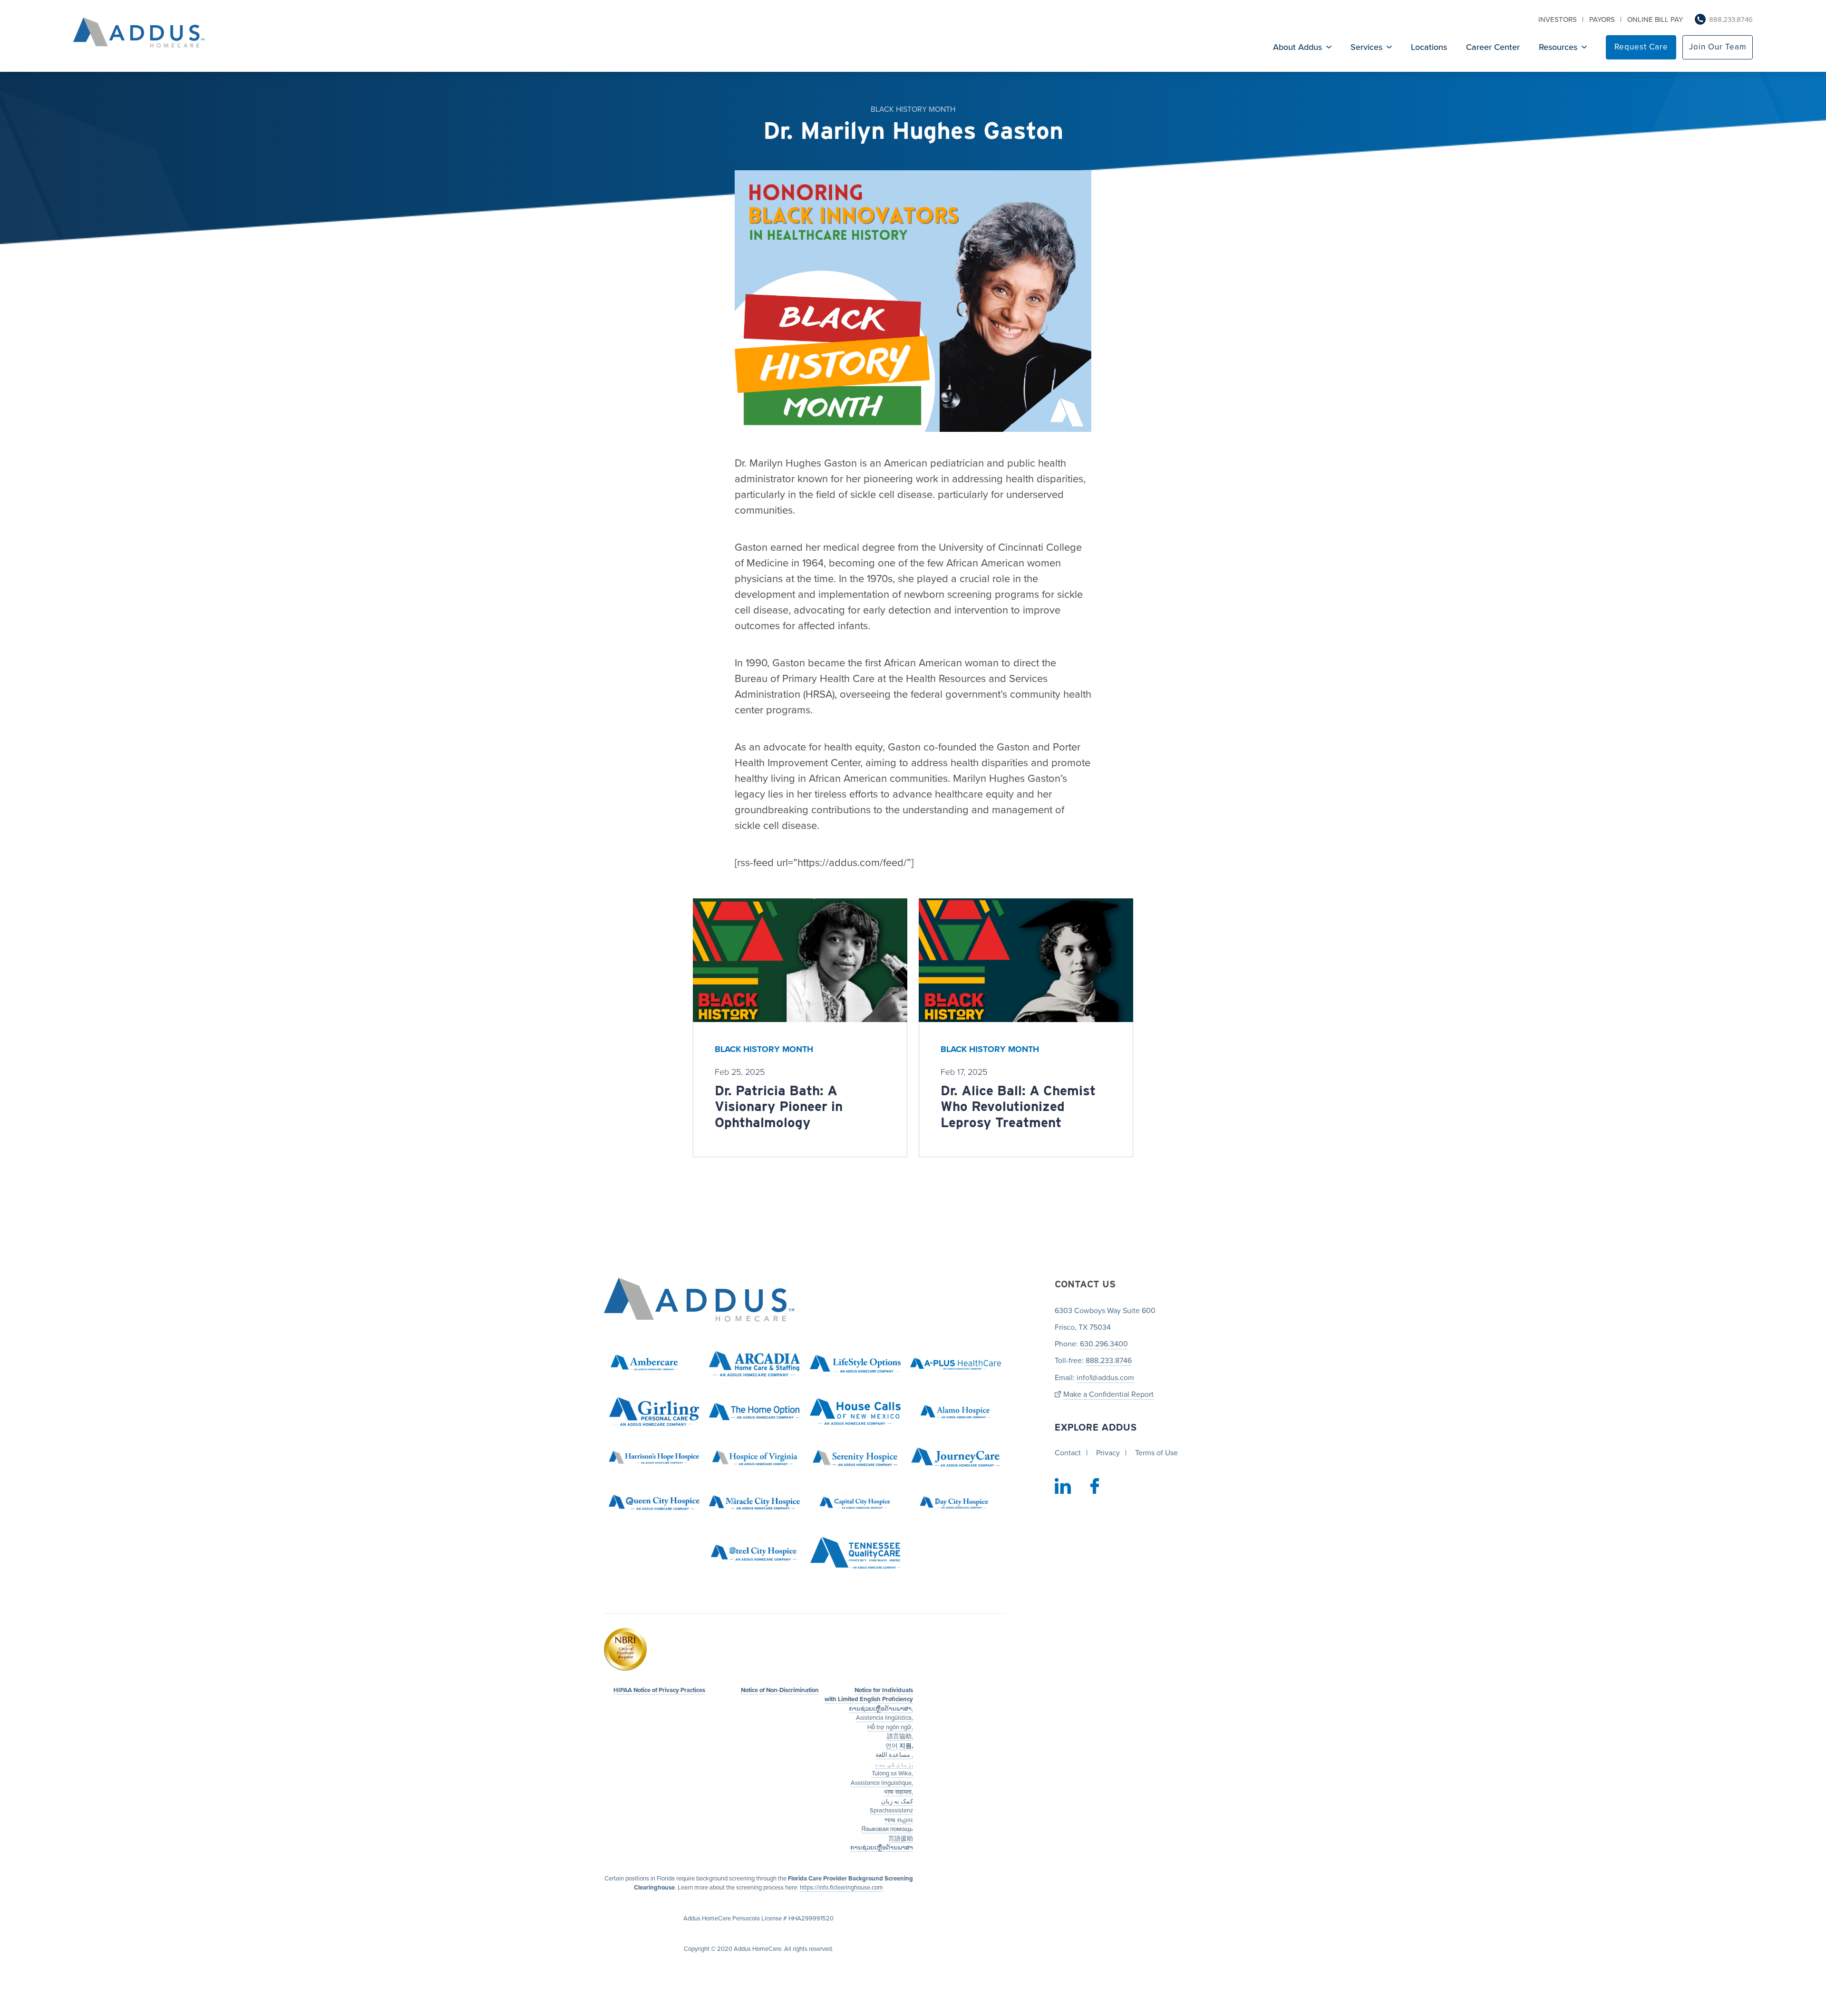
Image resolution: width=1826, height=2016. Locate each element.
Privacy (1108, 1453)
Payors (1602, 19)
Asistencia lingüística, (884, 1718)
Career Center (1493, 47)
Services (1366, 47)
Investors (1558, 19)
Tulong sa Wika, (892, 1774)
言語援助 (901, 1839)
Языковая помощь (887, 1830)
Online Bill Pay (1655, 19)
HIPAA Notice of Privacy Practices (659, 1690)
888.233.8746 (1731, 19)
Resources (1558, 47)
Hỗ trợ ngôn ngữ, (890, 1727)
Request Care (1641, 47)
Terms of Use (1156, 1453)
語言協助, (900, 1737)
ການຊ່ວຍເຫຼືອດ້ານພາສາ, (881, 1709)
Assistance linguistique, (882, 1783)
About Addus (1297, 47)
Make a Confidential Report (1108, 1395)
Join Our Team (1718, 47)
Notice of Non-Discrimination (780, 1690)
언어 (899, 1746)
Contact (1068, 1453)
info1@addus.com (1105, 1378)
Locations (1429, 47)
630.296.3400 (1104, 1344)
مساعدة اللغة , (894, 1755)
